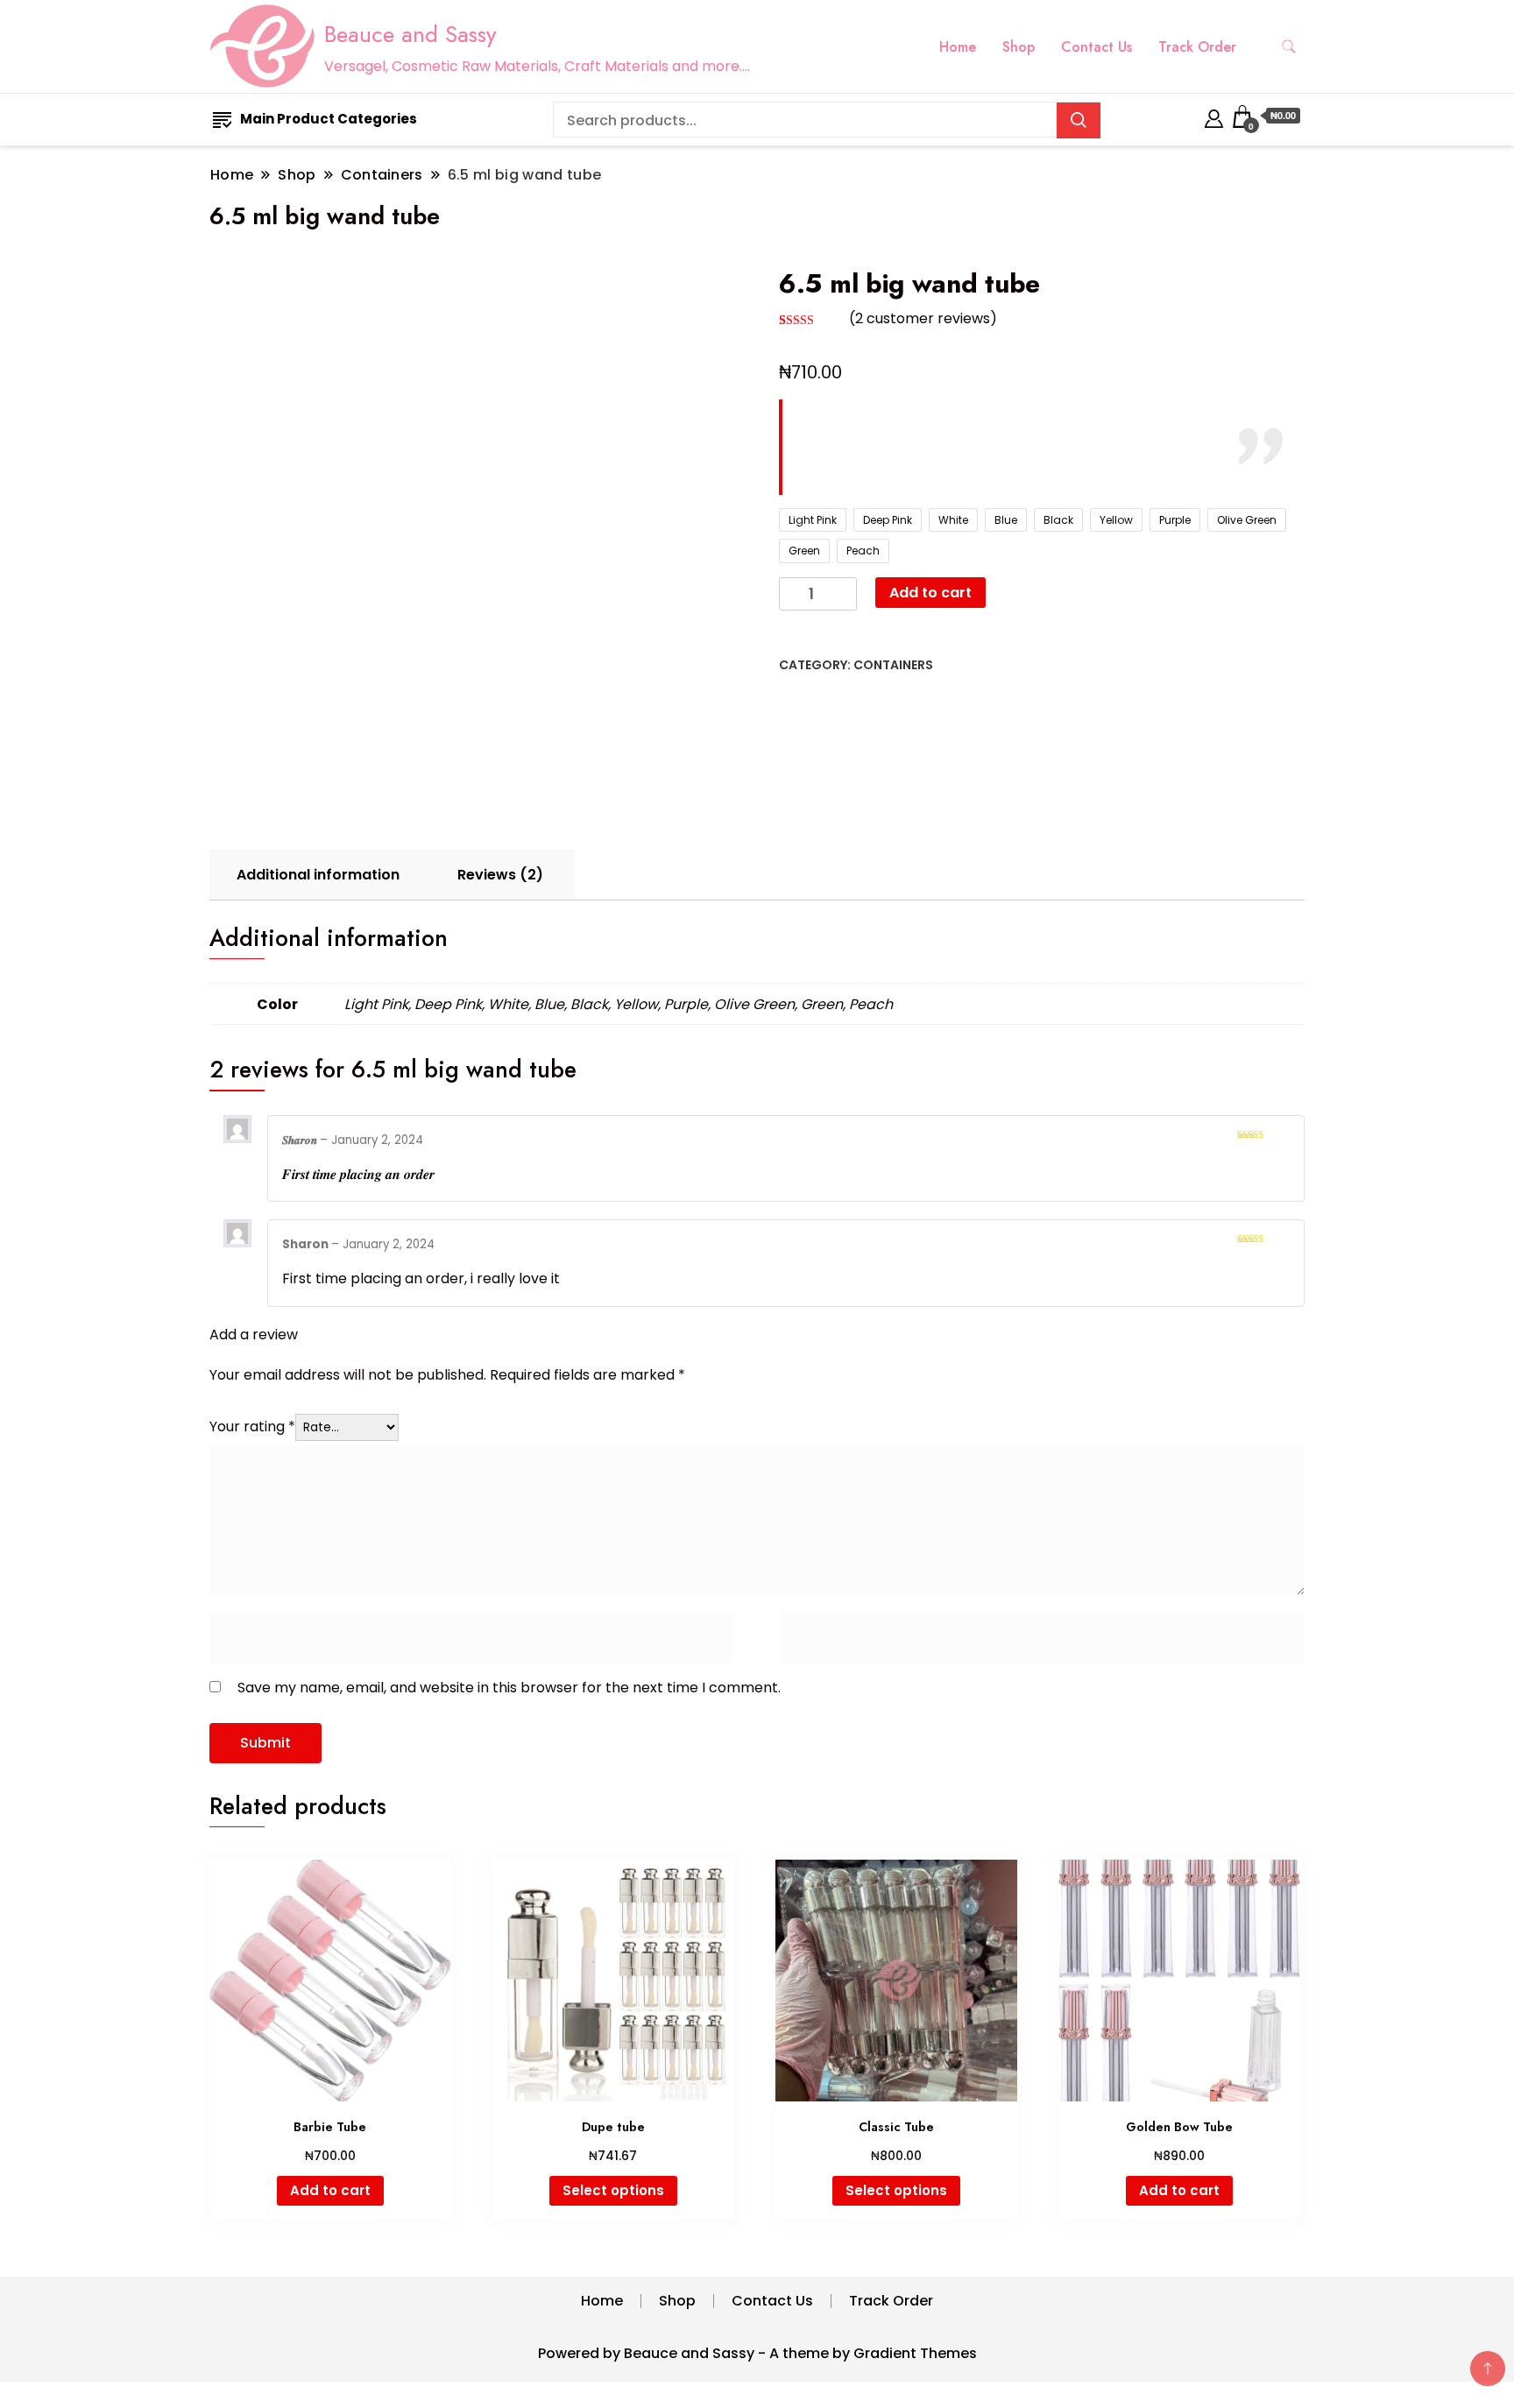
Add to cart (930, 593)
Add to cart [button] (330, 2190)
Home (958, 47)
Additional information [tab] (318, 875)
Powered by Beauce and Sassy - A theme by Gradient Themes (757, 2353)
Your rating (252, 1426)
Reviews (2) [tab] (500, 875)
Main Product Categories (329, 119)
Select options (613, 2190)
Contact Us (1097, 47)
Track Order (1197, 47)
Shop (1019, 47)
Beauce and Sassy (410, 34)
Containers (893, 665)
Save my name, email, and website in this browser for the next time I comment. (509, 1688)
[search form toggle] (1289, 47)
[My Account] (1214, 116)
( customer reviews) (923, 318)
